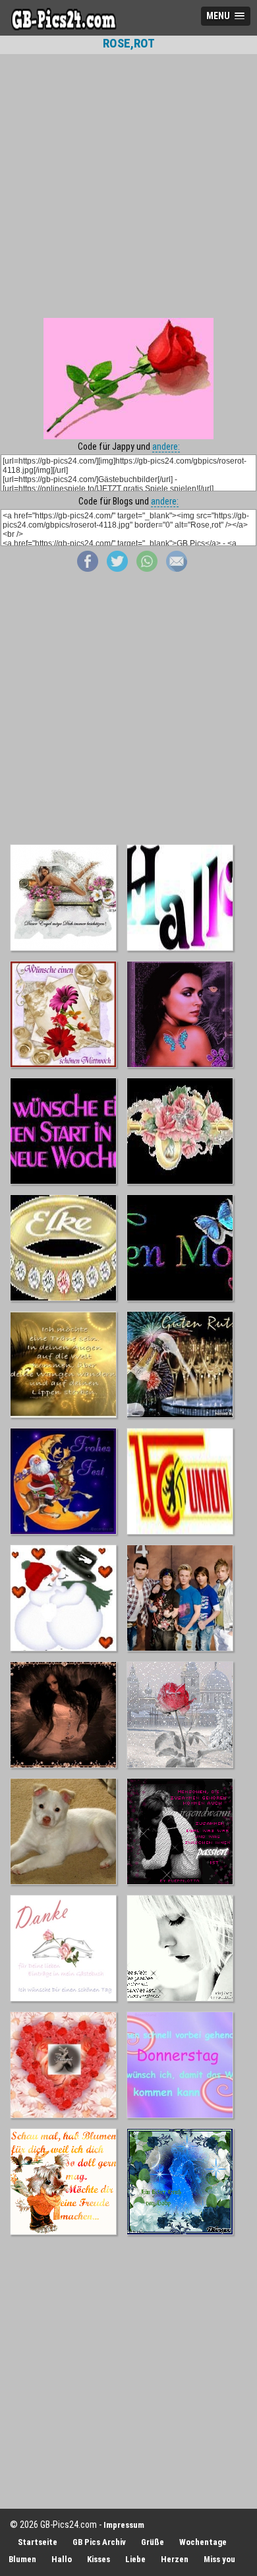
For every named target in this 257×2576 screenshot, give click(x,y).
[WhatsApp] (147, 568)
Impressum (124, 2525)
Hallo (62, 2559)
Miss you (219, 2559)
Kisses (99, 2559)
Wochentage (203, 2542)
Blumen (22, 2559)
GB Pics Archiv (99, 2542)
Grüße (153, 2542)
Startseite (38, 2542)
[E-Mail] (177, 568)
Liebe (135, 2559)
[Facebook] (88, 568)
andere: (166, 446)
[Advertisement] (128, 186)
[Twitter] (117, 568)
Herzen (175, 2559)
